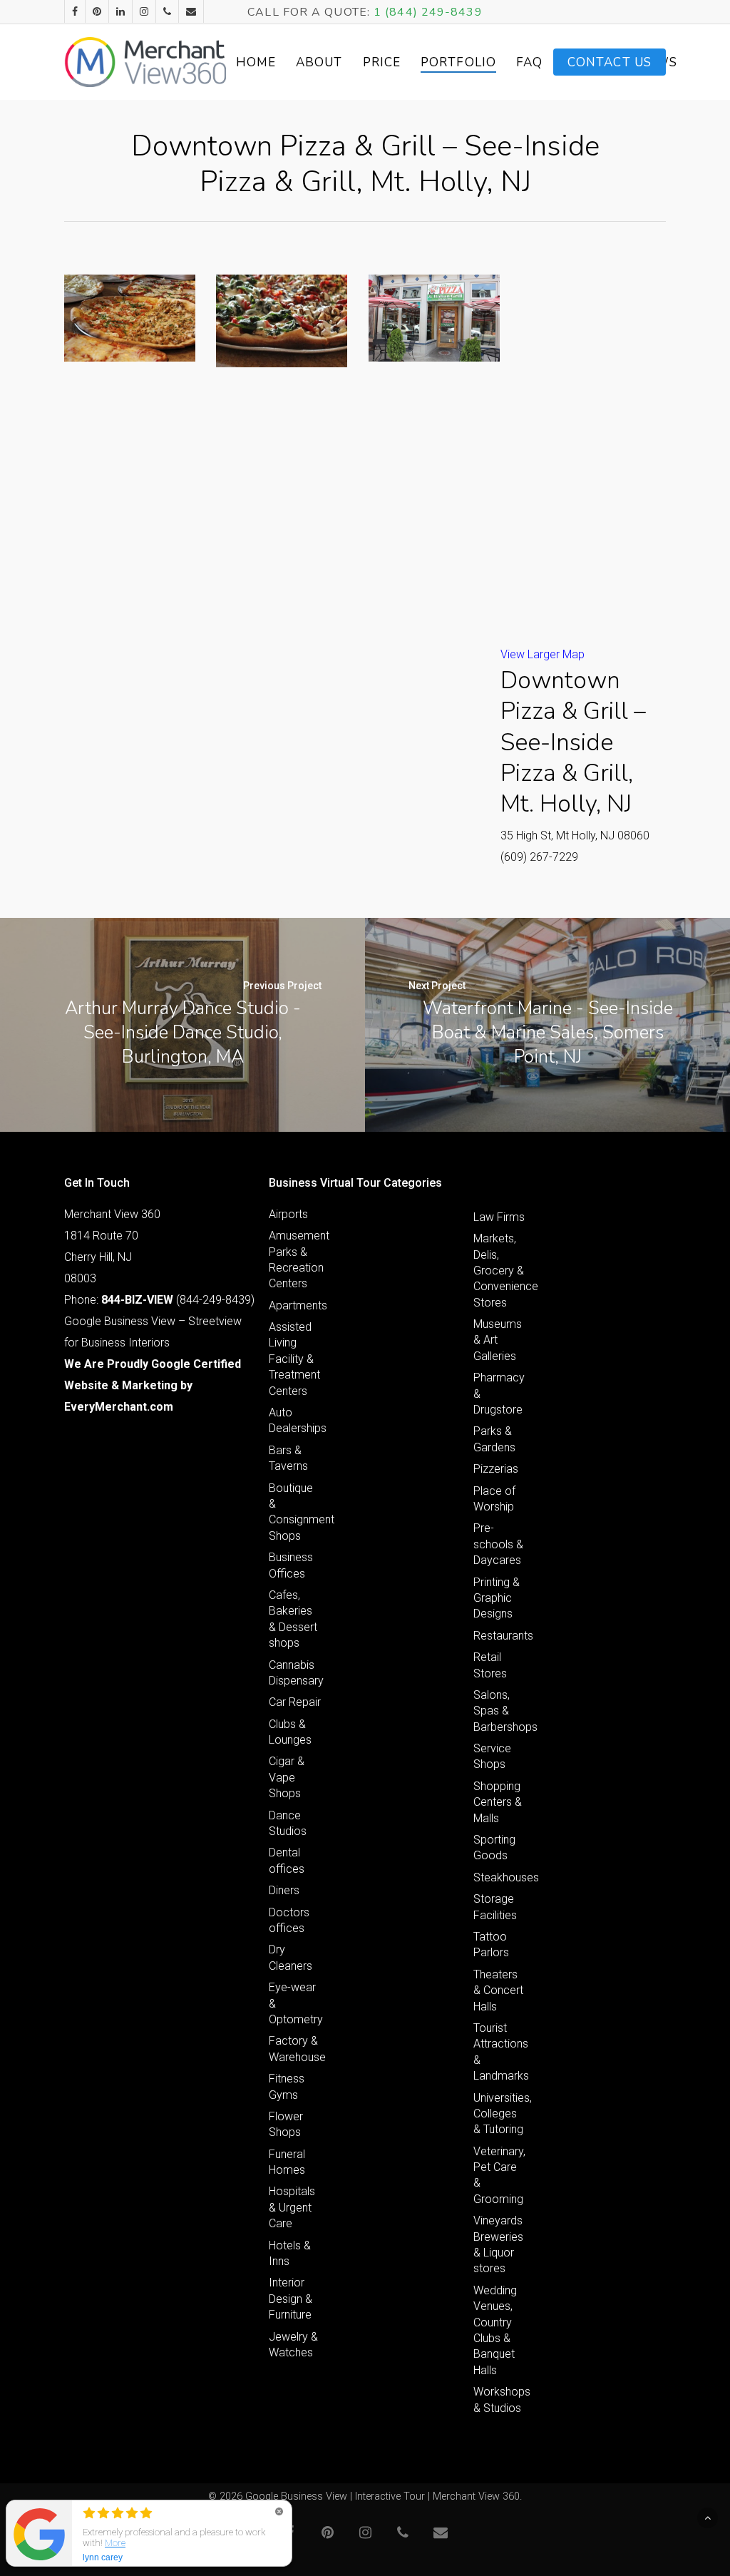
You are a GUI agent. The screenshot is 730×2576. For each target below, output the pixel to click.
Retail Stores (490, 1665)
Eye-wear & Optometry (295, 2003)
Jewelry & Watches (293, 2345)
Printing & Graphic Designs (497, 1598)
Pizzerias (496, 1469)
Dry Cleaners (291, 1957)
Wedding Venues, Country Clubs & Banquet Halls (495, 2330)
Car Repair (295, 1702)
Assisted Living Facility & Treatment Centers (294, 1359)
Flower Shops (286, 2124)
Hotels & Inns (290, 2253)
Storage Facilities (495, 1907)
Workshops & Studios (500, 2399)
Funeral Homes (287, 2162)
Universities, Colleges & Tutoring (500, 2114)
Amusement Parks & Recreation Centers (295, 1259)
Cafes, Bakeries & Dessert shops (293, 1619)
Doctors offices (289, 1920)
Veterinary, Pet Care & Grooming (499, 2175)
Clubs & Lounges (290, 1732)
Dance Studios (288, 1823)
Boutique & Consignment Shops (295, 1512)
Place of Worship (494, 1499)
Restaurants (500, 1636)
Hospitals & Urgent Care (292, 2207)
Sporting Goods (494, 1847)
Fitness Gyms (287, 2086)
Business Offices (291, 1565)
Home (256, 62)
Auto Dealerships (295, 1420)
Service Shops (492, 1756)
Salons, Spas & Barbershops (500, 1711)
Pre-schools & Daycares (498, 1544)
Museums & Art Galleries (498, 1340)
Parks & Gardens (494, 1439)
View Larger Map (543, 654)
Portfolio (458, 62)
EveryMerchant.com (119, 1407)
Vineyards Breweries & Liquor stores (498, 2244)
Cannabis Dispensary (295, 1673)
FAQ (529, 62)
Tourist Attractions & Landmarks (500, 2052)
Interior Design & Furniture (291, 2299)
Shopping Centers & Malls (498, 1802)
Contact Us (610, 62)
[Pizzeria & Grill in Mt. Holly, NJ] (130, 318)
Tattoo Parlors (491, 1944)
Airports (288, 1214)
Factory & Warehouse (295, 2049)
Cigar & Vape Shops (287, 1777)
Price (382, 62)
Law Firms (499, 1217)
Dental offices (287, 1860)
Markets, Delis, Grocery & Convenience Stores (500, 1271)
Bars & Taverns (288, 1458)
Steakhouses (500, 1877)
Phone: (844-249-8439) (159, 1300)
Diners (284, 1890)
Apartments (295, 1305)
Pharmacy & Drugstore (499, 1394)
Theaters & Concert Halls (498, 1990)
